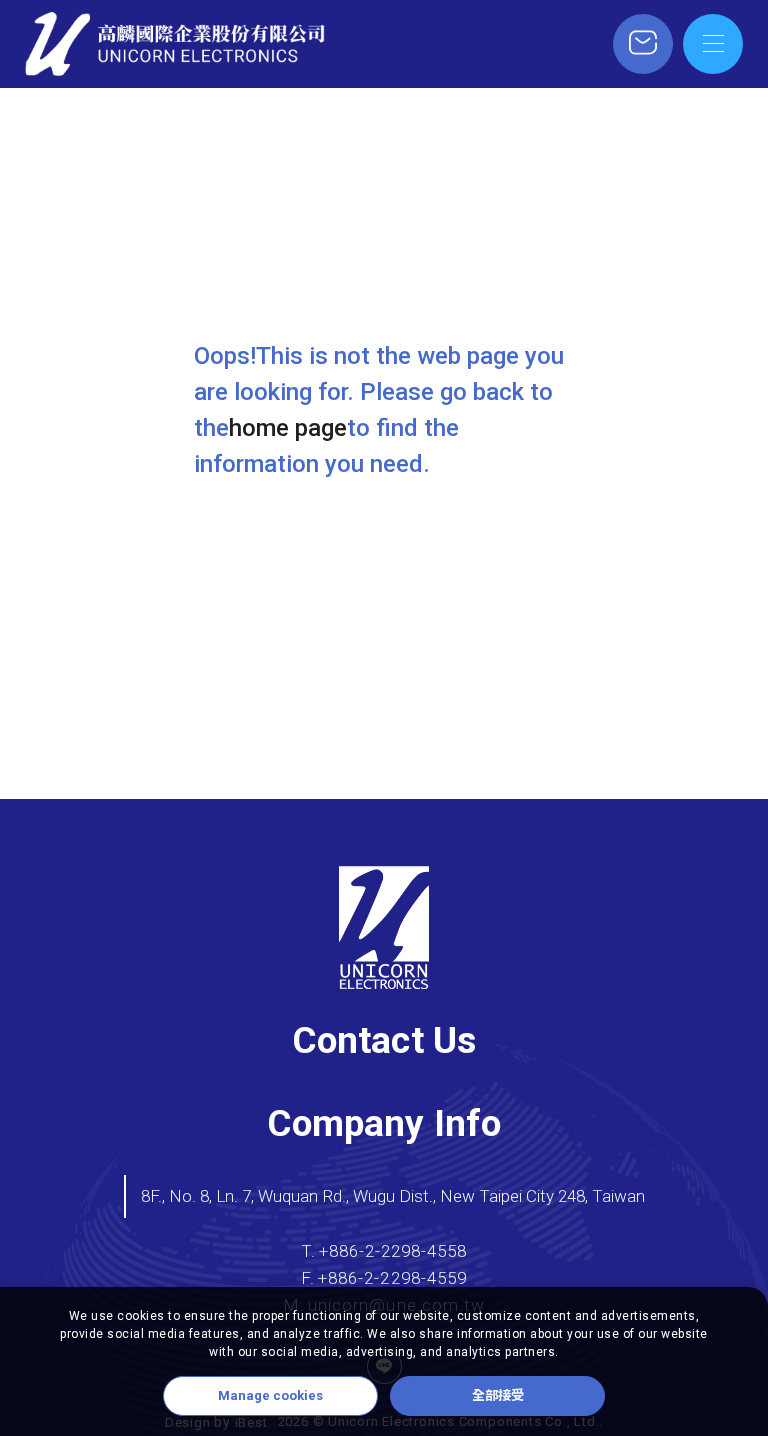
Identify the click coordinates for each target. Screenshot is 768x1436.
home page (288, 428)
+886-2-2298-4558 (393, 1251)
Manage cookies (270, 1395)
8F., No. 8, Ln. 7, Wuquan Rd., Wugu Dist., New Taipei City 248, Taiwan (393, 1196)
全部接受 (498, 1395)
